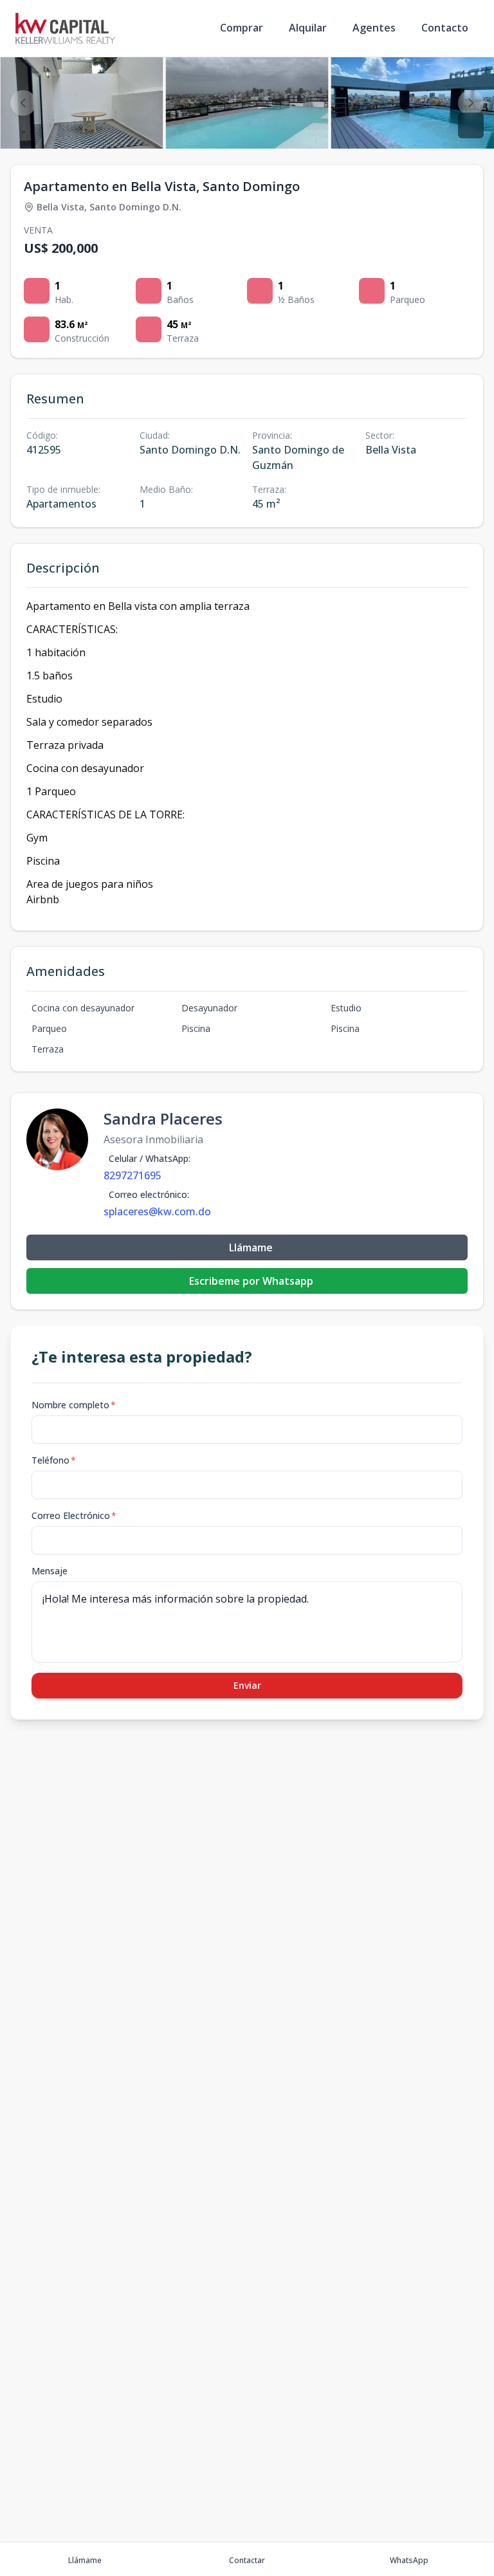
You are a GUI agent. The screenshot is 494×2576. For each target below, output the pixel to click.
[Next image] (471, 103)
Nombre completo (74, 1405)
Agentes (374, 28)
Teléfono (54, 1460)
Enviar (247, 1685)
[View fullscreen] (471, 125)
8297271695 (133, 1175)
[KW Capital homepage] (65, 28)
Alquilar (308, 28)
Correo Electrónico (74, 1515)
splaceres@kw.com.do (157, 1211)
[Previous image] (23, 103)
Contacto (445, 28)
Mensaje (50, 1571)
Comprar (242, 28)
